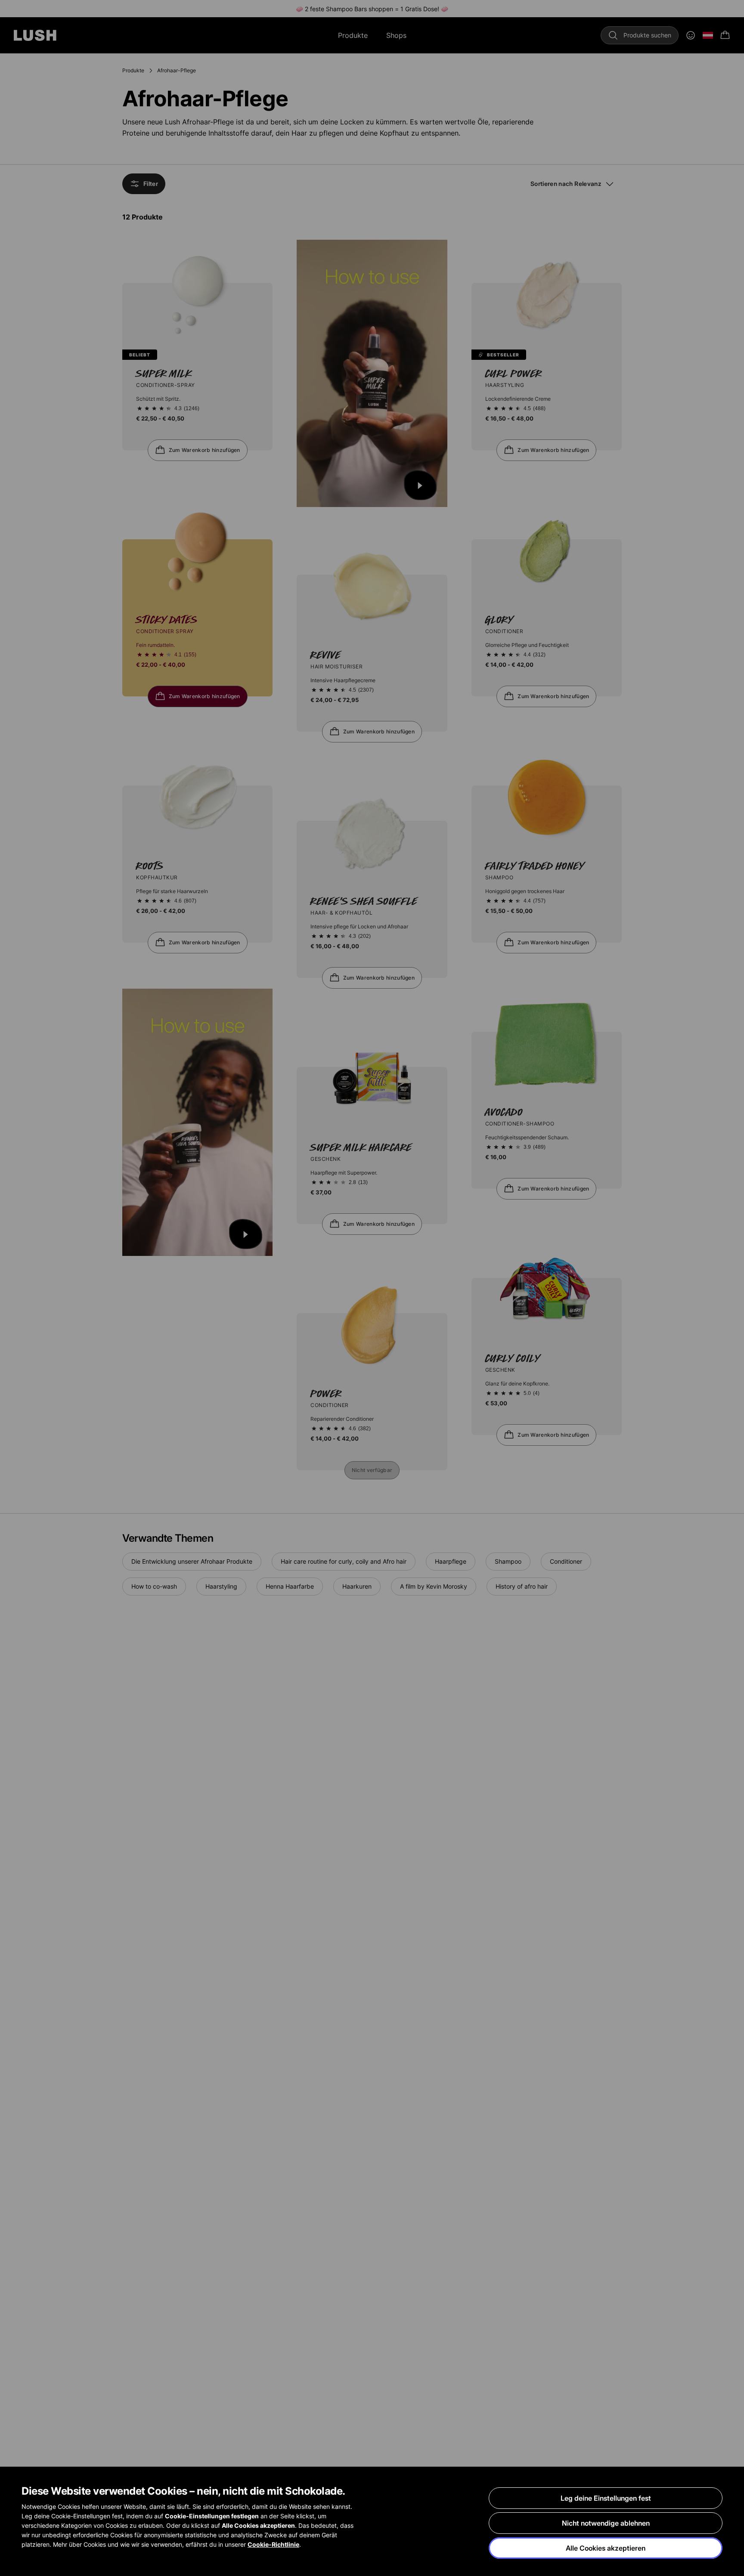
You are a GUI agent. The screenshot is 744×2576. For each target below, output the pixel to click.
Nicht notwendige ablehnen (606, 2523)
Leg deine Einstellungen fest (606, 2498)
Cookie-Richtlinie (273, 2544)
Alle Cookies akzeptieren (606, 2548)
